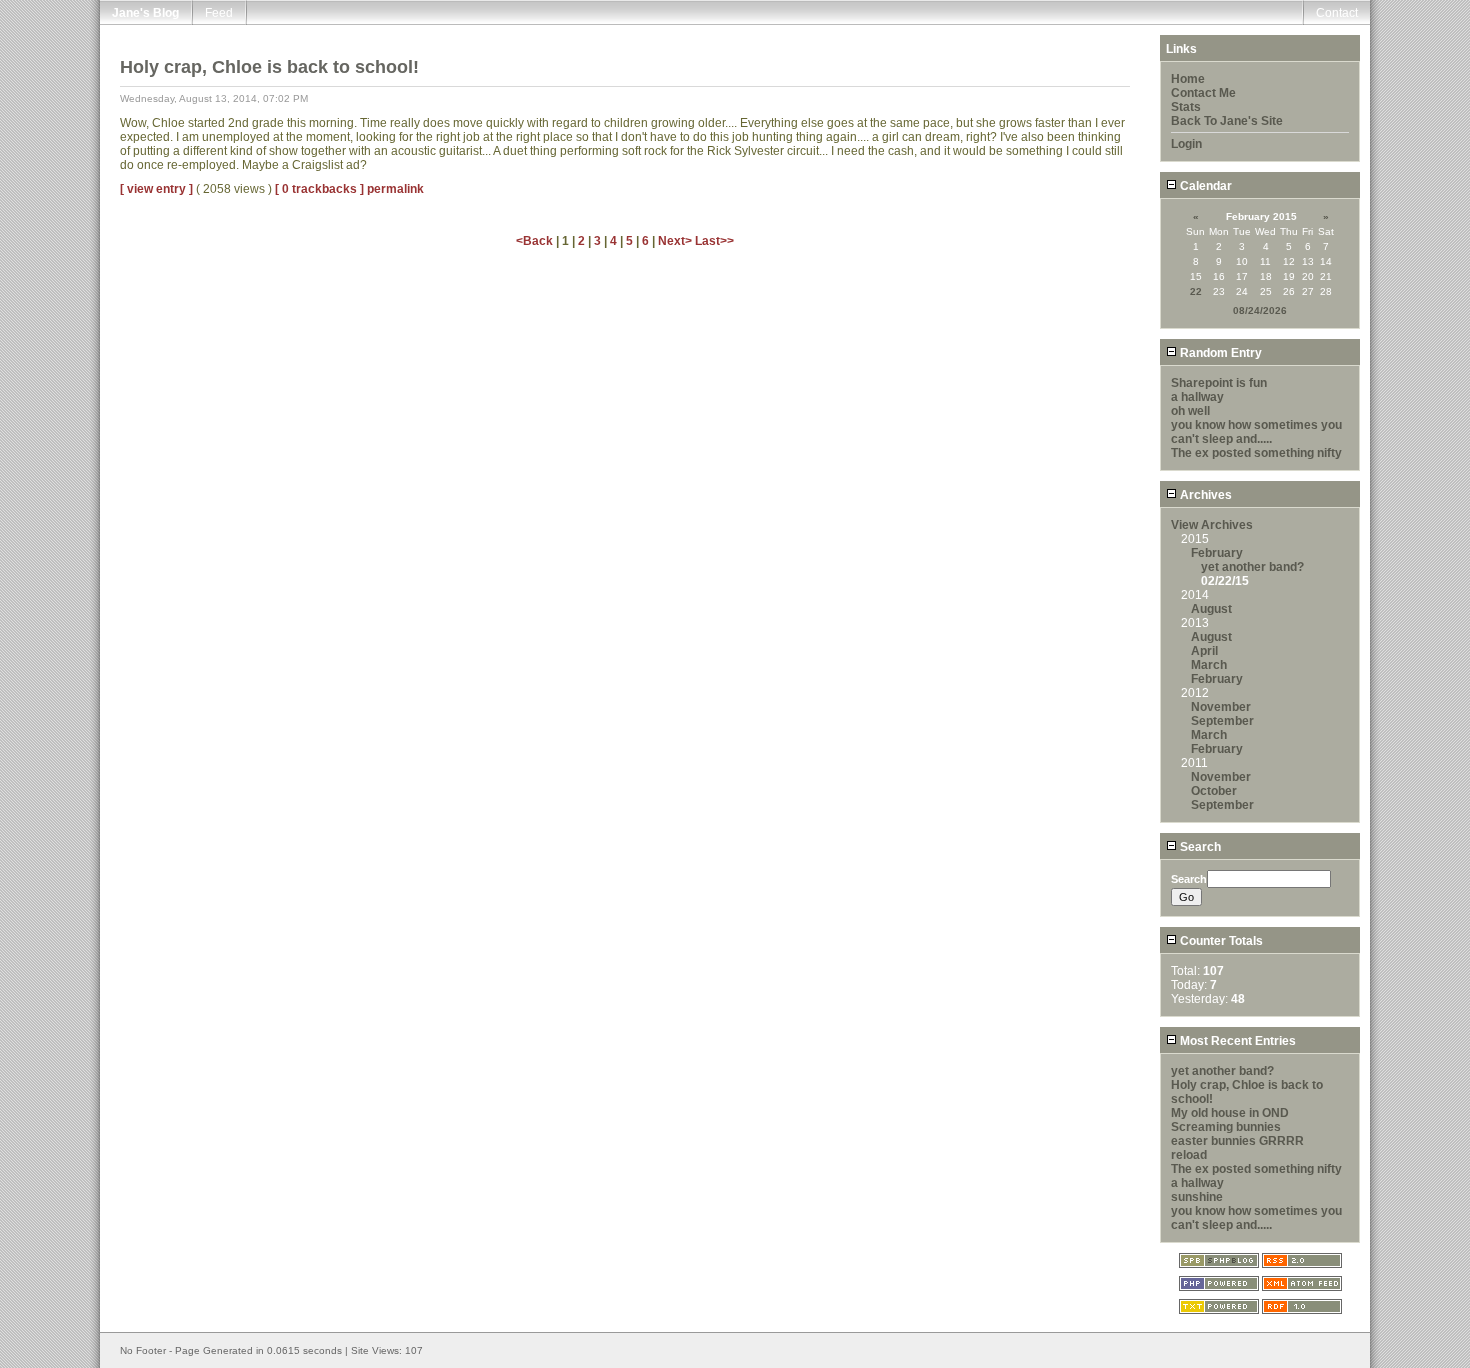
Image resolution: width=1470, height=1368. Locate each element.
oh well (1190, 411)
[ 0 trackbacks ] (319, 189)
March (1209, 665)
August (1211, 609)
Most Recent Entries (1236, 1041)
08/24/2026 (1260, 310)
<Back (536, 241)
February (1217, 553)
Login (1186, 144)
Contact (1337, 13)
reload (1189, 1155)
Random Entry (1219, 353)
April (1204, 651)
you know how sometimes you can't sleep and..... (1256, 432)
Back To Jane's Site (1227, 121)
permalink (395, 189)
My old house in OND (1230, 1113)
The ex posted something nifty (1256, 453)
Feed (219, 13)
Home (1188, 79)
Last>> (714, 241)
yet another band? (1252, 567)
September (1222, 721)
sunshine (1197, 1197)
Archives (1204, 495)
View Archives (1212, 525)
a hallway (1197, 397)
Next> (676, 241)
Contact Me (1203, 93)
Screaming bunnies (1226, 1127)
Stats (1186, 107)
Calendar (1204, 186)
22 (1196, 291)
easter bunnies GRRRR (1237, 1141)
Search (1199, 847)
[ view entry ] (156, 189)
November (1221, 707)
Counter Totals (1220, 941)
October (1214, 791)
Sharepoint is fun (1219, 383)
